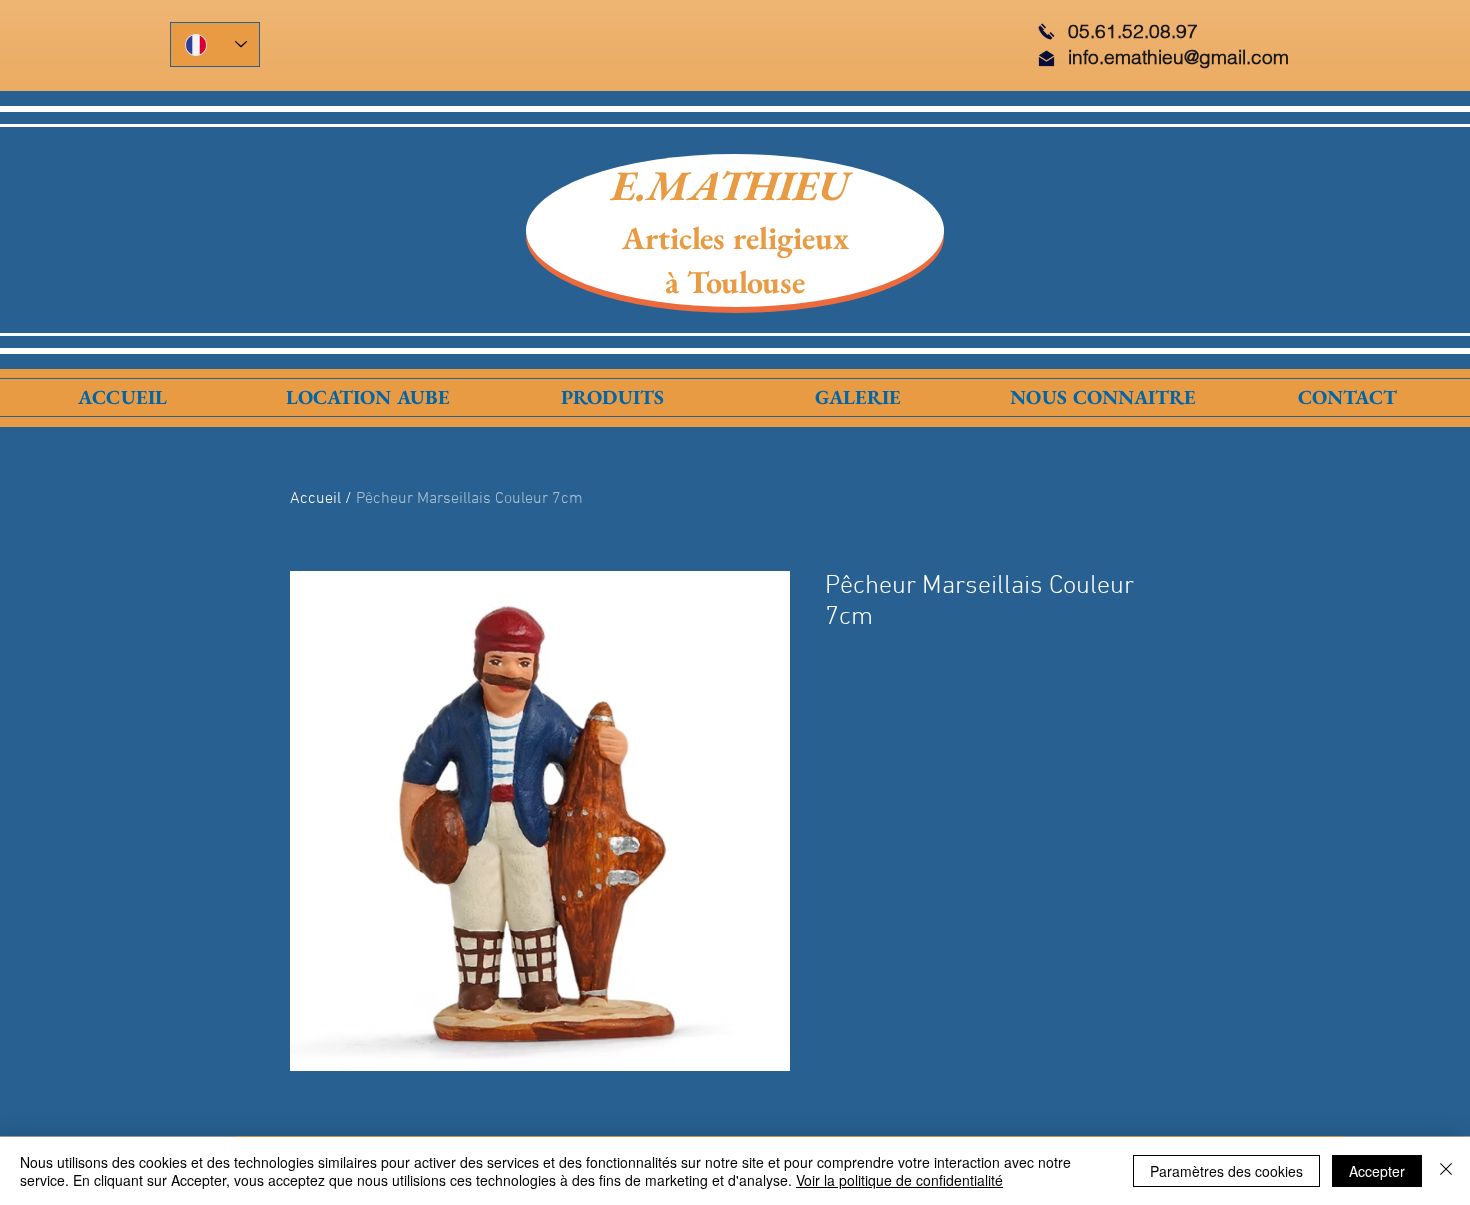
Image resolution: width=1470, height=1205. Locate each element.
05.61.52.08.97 (1133, 31)
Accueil (315, 499)
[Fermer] (1446, 1171)
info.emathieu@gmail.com (1178, 57)
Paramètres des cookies (1226, 1171)
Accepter (1377, 1171)
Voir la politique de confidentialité (899, 1180)
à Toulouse (735, 282)
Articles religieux (735, 238)
